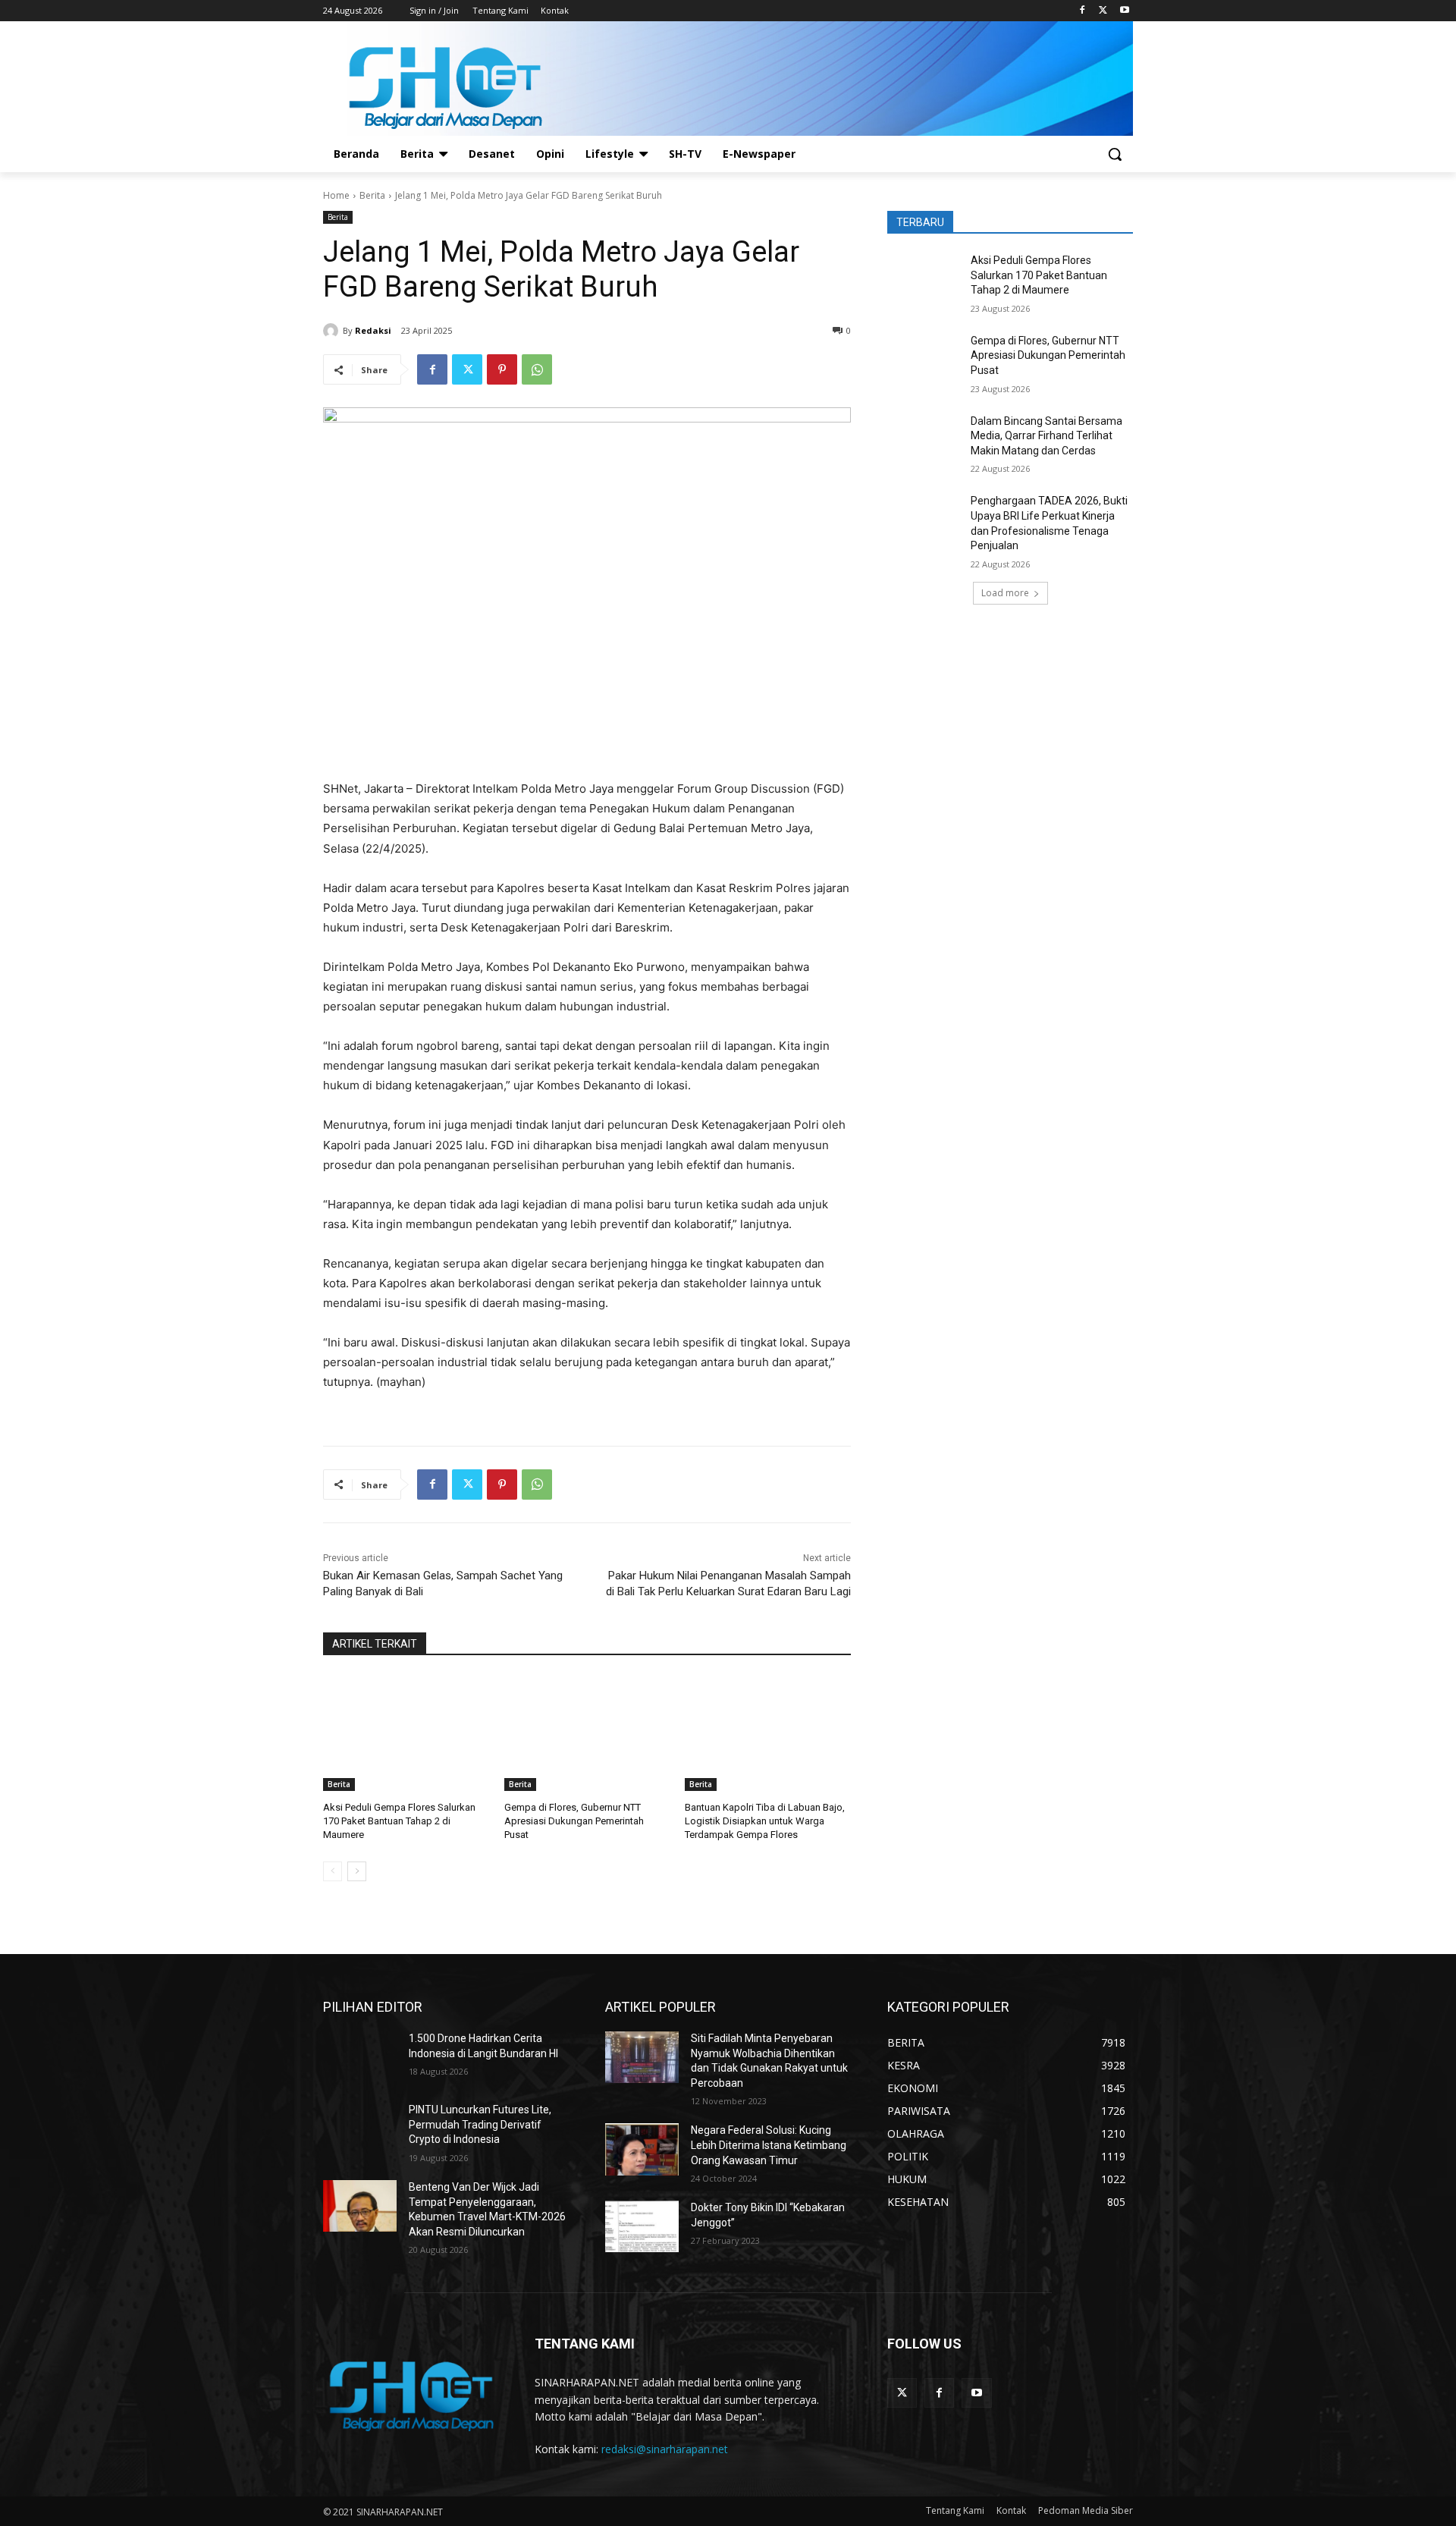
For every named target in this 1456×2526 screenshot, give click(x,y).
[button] (1115, 154)
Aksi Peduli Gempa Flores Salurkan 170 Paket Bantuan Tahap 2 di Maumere (399, 1821)
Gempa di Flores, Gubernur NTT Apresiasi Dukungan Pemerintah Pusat (574, 1821)
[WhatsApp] (537, 369)
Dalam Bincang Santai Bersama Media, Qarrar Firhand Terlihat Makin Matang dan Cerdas (1046, 436)
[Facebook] (1083, 11)
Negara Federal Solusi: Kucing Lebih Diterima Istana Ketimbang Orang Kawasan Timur (769, 2145)
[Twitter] (1103, 11)
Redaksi (373, 330)
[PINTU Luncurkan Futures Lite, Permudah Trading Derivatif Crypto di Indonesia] (360, 2129)
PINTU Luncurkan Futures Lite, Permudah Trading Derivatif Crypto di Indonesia (480, 2124)
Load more (1005, 593)
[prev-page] (333, 1871)
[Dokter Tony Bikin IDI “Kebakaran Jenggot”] (642, 2226)
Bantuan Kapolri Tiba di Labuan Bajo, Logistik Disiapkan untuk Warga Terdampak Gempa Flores (765, 1821)
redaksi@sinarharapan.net (665, 2449)
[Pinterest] (502, 369)
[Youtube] (1124, 11)
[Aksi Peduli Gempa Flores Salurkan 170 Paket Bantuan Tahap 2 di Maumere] (406, 1733)
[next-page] (357, 1871)
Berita (372, 195)
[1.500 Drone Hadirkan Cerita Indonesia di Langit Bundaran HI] (360, 2057)
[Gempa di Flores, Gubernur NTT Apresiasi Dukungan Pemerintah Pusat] (587, 1733)
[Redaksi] (333, 331)
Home (336, 195)
